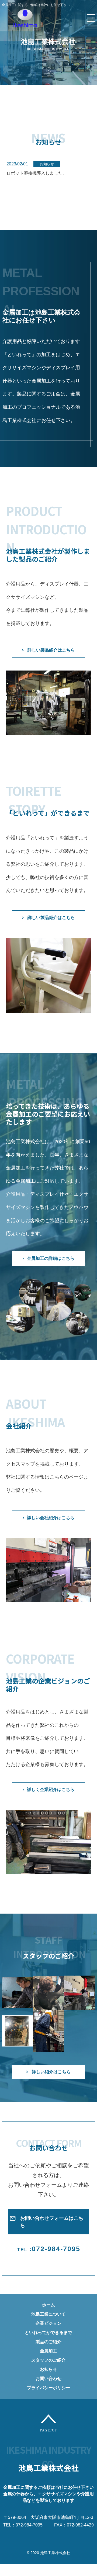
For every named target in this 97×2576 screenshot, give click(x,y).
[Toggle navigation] (91, 18)
